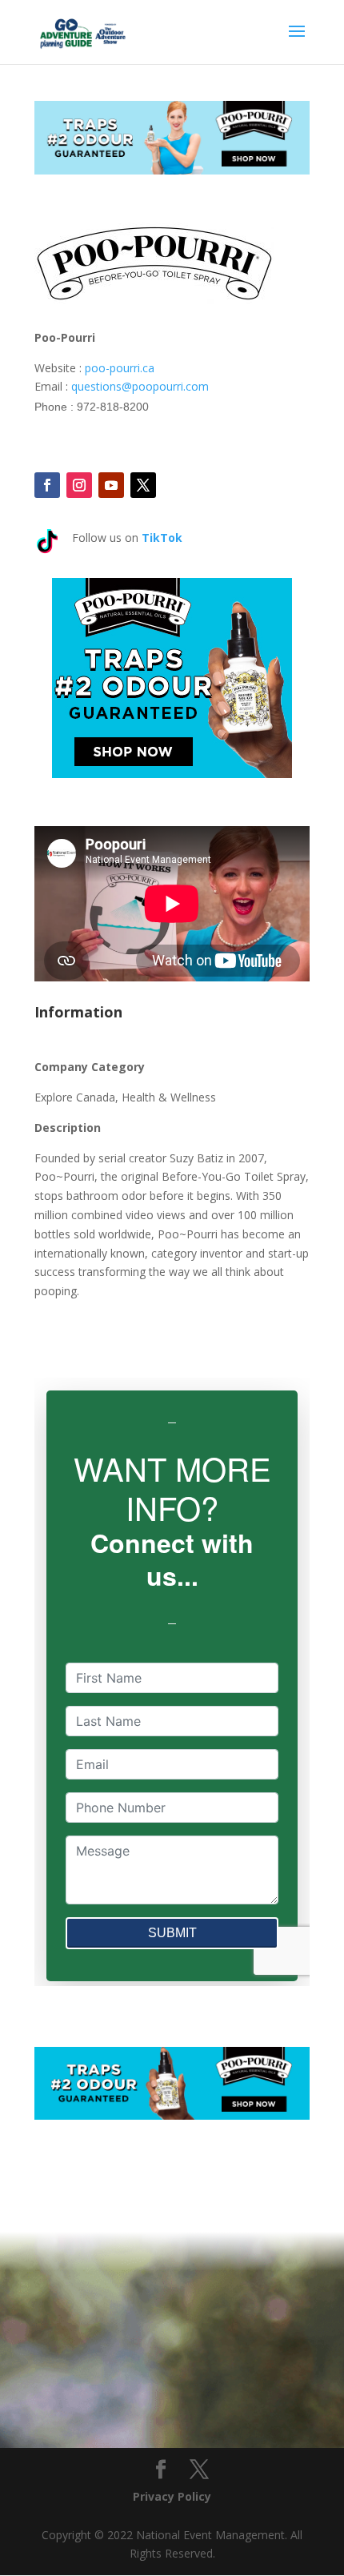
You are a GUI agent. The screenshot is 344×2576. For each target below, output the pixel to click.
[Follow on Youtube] (111, 485)
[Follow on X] (143, 485)
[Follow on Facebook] (47, 485)
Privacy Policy (172, 2496)
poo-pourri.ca (120, 368)
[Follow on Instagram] (79, 485)
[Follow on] (175, 485)
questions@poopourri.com (140, 386)
